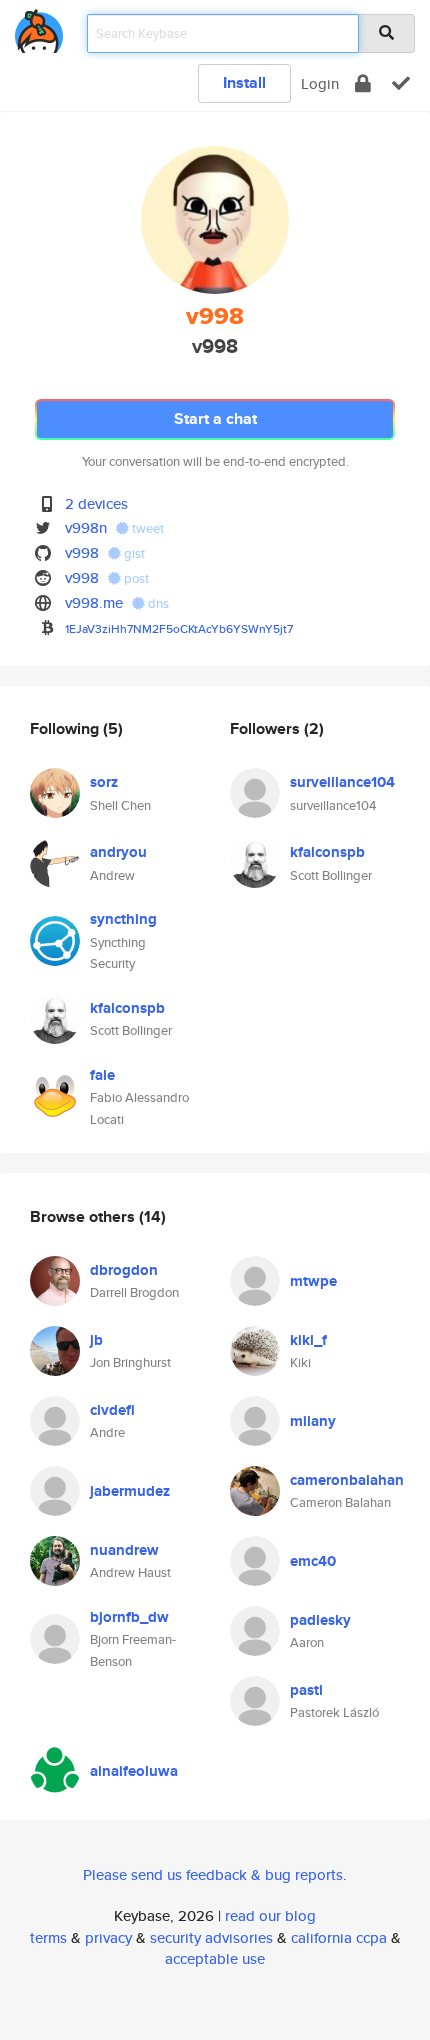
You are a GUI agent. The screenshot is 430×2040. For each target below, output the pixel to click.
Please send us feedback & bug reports (213, 1874)
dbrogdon (124, 1270)
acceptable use (215, 1958)
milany (313, 1421)
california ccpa (339, 1937)
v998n (86, 527)
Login (320, 83)
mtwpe (313, 1281)
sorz (104, 782)
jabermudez (130, 1491)
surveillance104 (342, 782)
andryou (118, 852)
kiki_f (308, 1340)
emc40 (313, 1561)
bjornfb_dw (129, 1617)
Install (244, 82)
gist (133, 553)
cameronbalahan (347, 1480)
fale (102, 1075)
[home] (39, 27)
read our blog (270, 1915)
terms (48, 1937)
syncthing (123, 919)
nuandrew (124, 1550)
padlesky (320, 1620)
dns (157, 603)
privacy (108, 1937)
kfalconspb (127, 1008)
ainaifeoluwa (134, 1771)
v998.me (94, 602)
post (135, 578)
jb (96, 1340)
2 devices (96, 503)
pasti (306, 1690)
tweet (146, 528)
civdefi (112, 1410)
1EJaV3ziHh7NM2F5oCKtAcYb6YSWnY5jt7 (179, 628)
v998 (82, 552)
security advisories (211, 1937)
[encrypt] (363, 83)
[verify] (401, 83)
